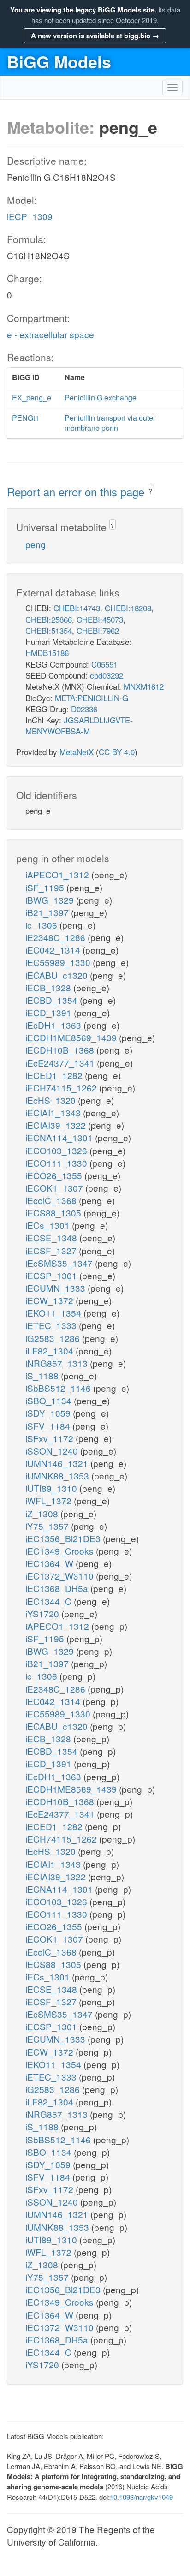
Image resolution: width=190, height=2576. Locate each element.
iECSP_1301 (52, 1275)
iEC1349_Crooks (61, 1551)
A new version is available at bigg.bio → (95, 36)
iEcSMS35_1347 (60, 1263)
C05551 (104, 664)
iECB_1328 (49, 987)
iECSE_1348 (52, 1237)
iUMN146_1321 (58, 1463)
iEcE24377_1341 (61, 1063)
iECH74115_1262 (62, 1088)
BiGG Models (59, 61)
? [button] (151, 491)
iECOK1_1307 (55, 1188)
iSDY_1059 (49, 1413)
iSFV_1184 (49, 1426)
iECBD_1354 (53, 1000)
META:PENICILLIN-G (92, 698)
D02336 (84, 709)
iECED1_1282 (55, 1075)
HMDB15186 (47, 653)
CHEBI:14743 (77, 608)
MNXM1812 (144, 686)
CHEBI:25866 (49, 619)
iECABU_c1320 (58, 975)
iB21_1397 (48, 912)
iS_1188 (43, 1375)
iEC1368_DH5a (58, 1588)
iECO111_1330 (57, 1163)
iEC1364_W (50, 1563)
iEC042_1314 (54, 950)
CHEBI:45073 (100, 619)
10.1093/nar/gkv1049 (141, 2497)
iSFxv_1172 (50, 1438)
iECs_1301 (49, 1225)
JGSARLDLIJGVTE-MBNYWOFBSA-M (79, 725)
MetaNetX (77, 752)
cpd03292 (107, 675)
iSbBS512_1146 (59, 1388)
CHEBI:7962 (98, 630)
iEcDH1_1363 (54, 1025)
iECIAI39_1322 (57, 1125)
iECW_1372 (50, 1300)
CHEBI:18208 (128, 608)
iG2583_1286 (54, 1338)
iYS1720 (43, 1613)
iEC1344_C (50, 1601)
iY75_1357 (48, 1526)
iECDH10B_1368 (61, 1050)
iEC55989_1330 (59, 962)
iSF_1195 (46, 887)
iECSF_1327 (52, 1250)
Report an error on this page (77, 492)
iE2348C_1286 (56, 937)
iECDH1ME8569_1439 (72, 1037)
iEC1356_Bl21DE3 (64, 1538)
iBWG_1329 (51, 900)
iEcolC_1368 (52, 1200)
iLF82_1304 (50, 1351)
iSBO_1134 (50, 1400)
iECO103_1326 (57, 1150)
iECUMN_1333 (56, 1288)
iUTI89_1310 (52, 1488)
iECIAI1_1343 (54, 1112)
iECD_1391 (50, 1012)
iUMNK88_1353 (58, 1476)
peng (36, 544)
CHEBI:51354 (49, 630)
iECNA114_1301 (60, 1137)
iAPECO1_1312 (58, 874)
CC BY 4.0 (117, 752)
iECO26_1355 (55, 1175)
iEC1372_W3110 (61, 1576)
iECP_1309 (30, 216)
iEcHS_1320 (52, 1100)
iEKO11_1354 (54, 1313)
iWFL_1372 (50, 1500)
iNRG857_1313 (58, 1363)
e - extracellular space (50, 334)
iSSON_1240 (53, 1451)
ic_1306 (42, 925)
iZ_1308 (43, 1513)
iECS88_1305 (54, 1213)
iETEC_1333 (52, 1325)
